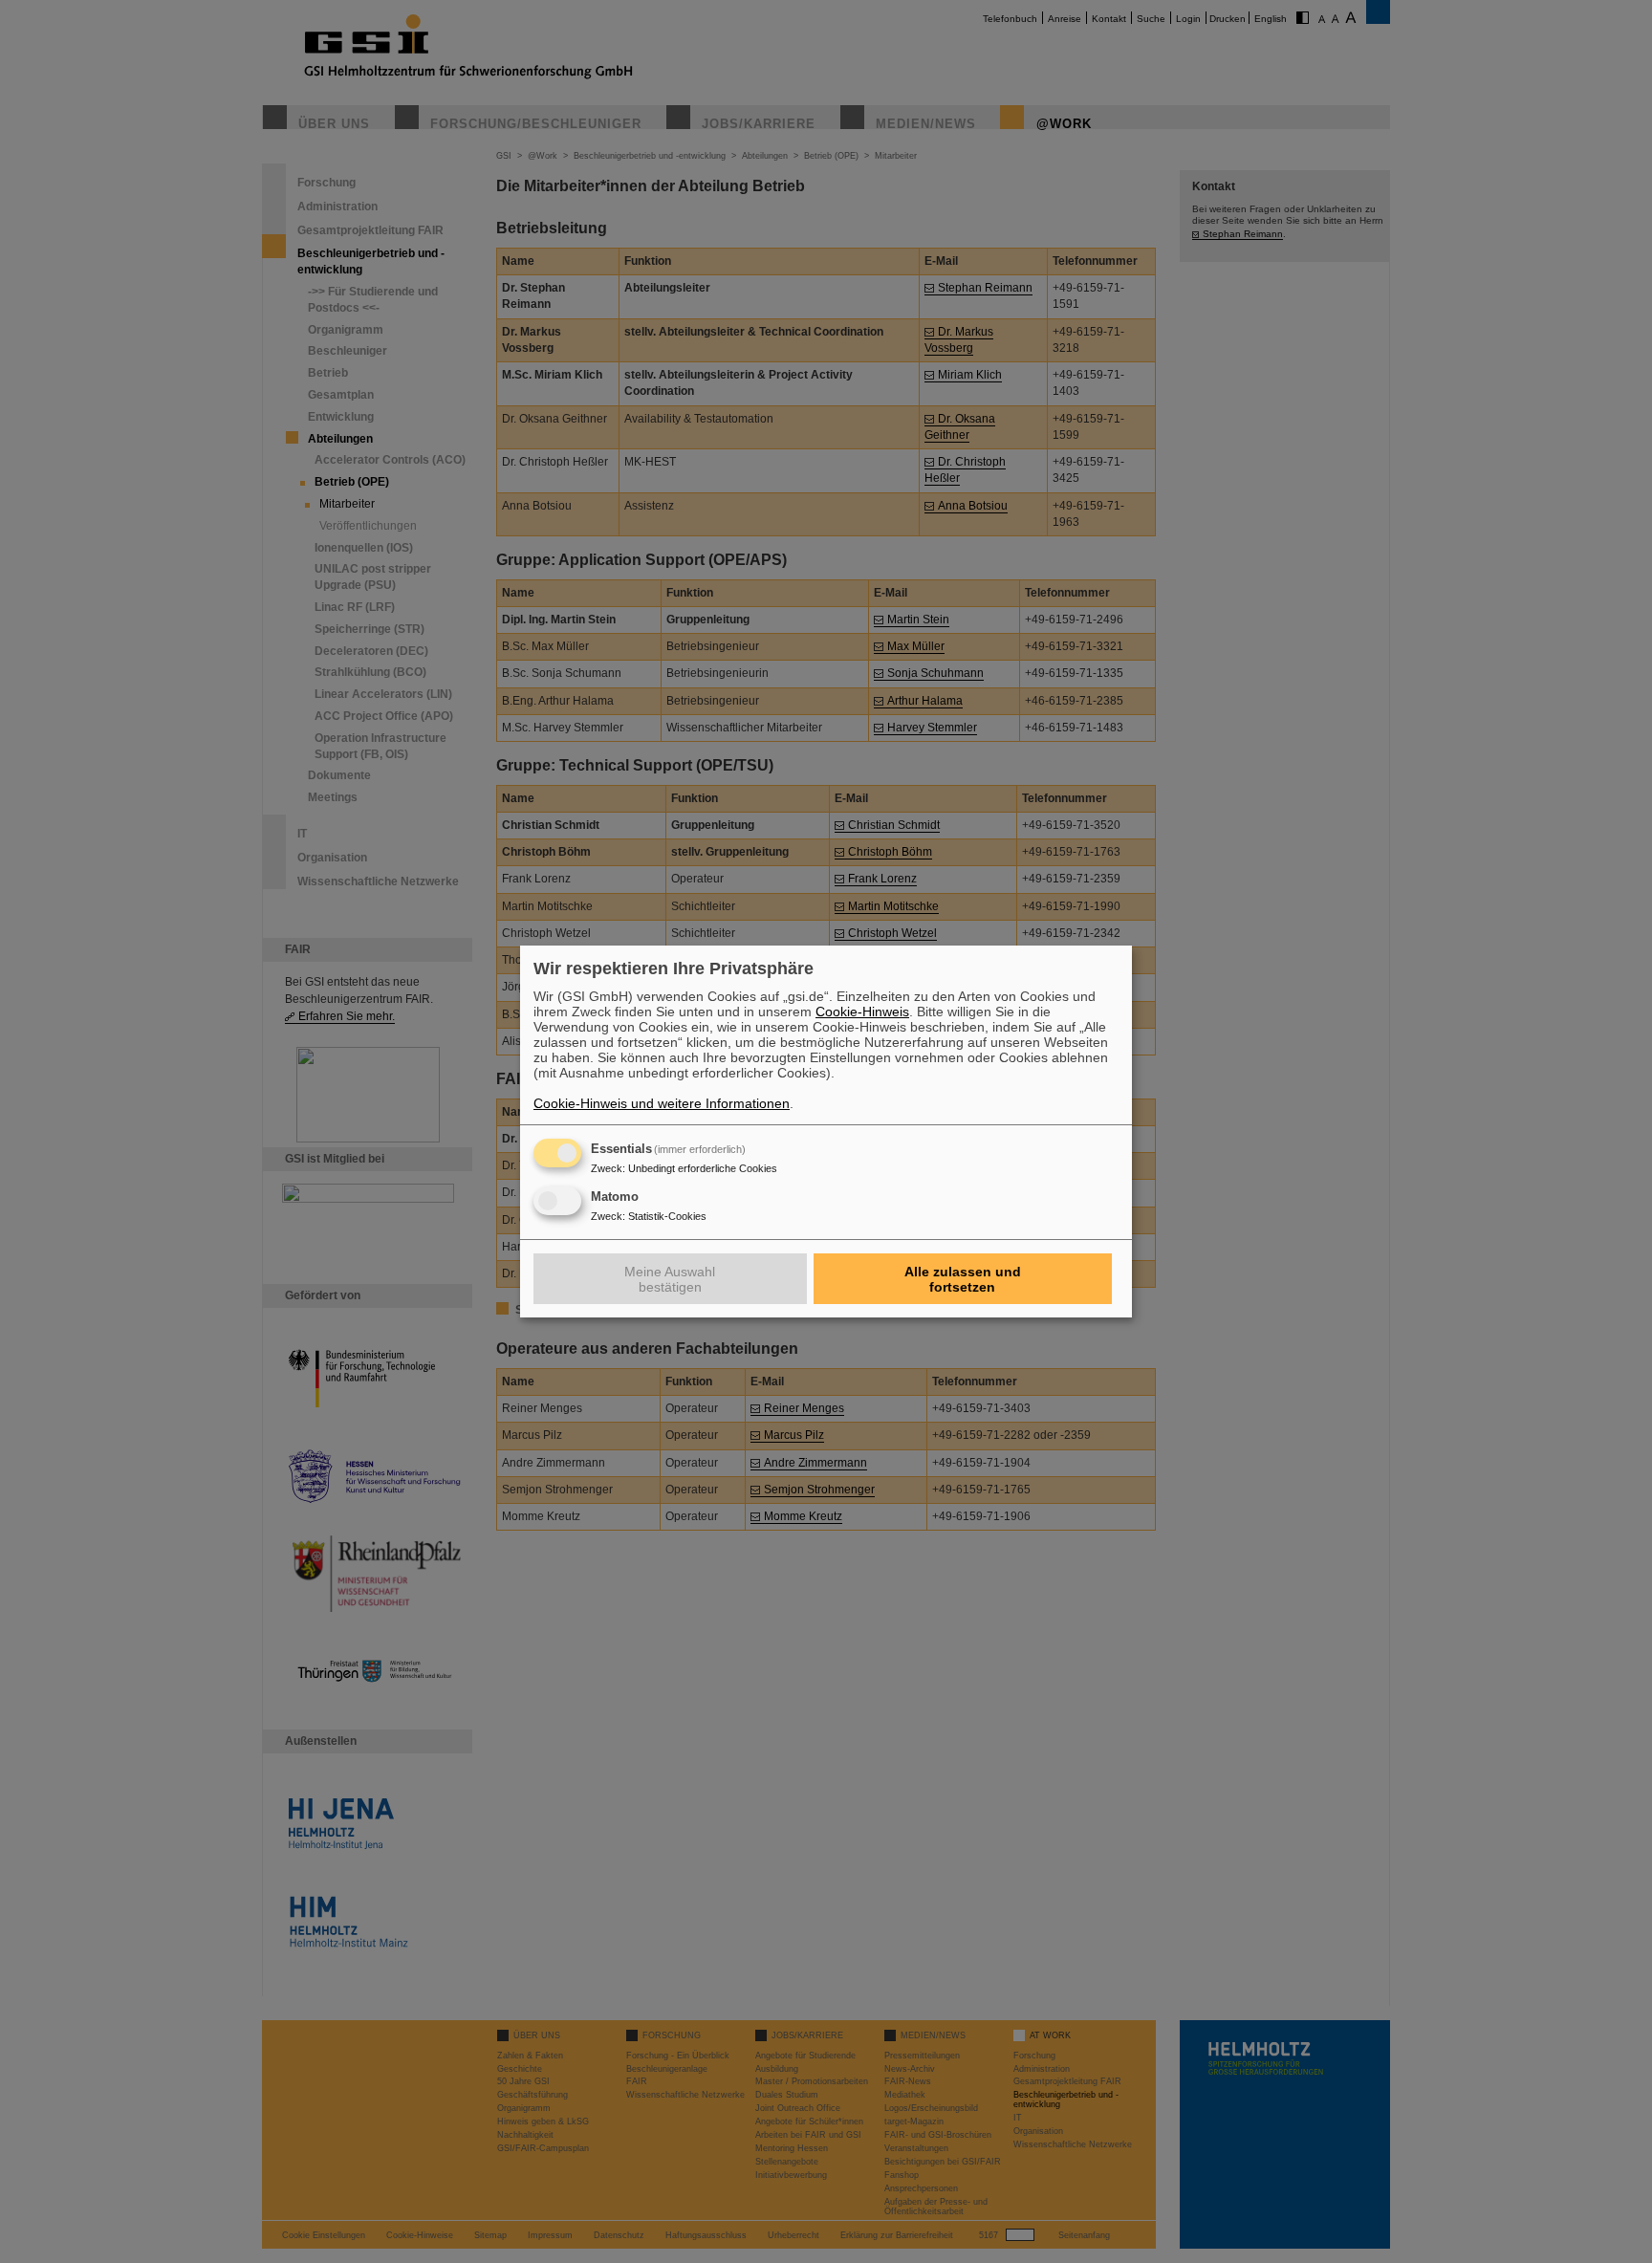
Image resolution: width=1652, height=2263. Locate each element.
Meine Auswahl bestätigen (670, 1279)
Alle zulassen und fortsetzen (963, 1279)
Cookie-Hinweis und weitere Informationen (662, 1103)
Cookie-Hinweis (862, 1012)
